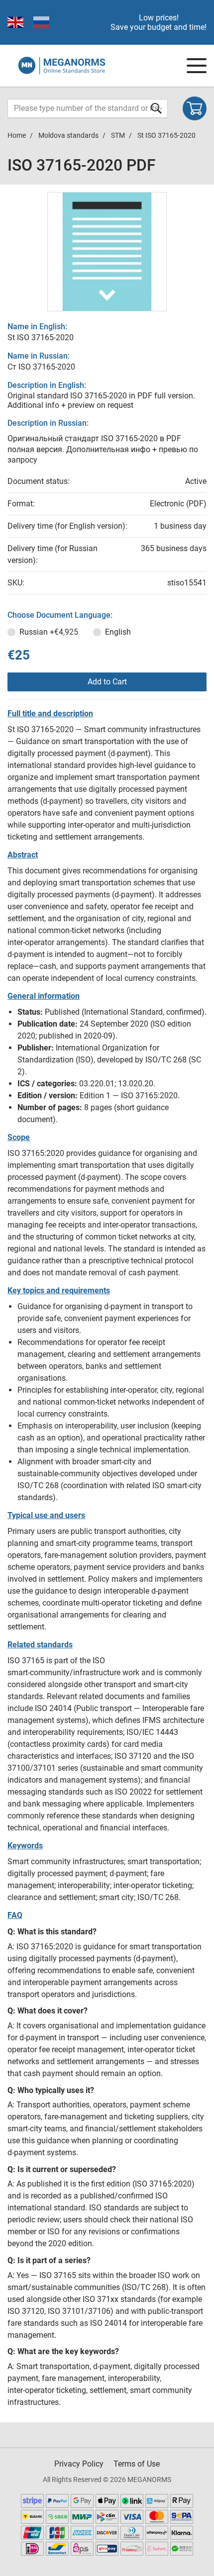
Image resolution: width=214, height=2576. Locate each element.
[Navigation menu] (197, 66)
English (118, 632)
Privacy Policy (79, 2464)
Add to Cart (107, 682)
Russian (49, 632)
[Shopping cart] (195, 108)
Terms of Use (137, 2464)
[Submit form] (156, 108)
